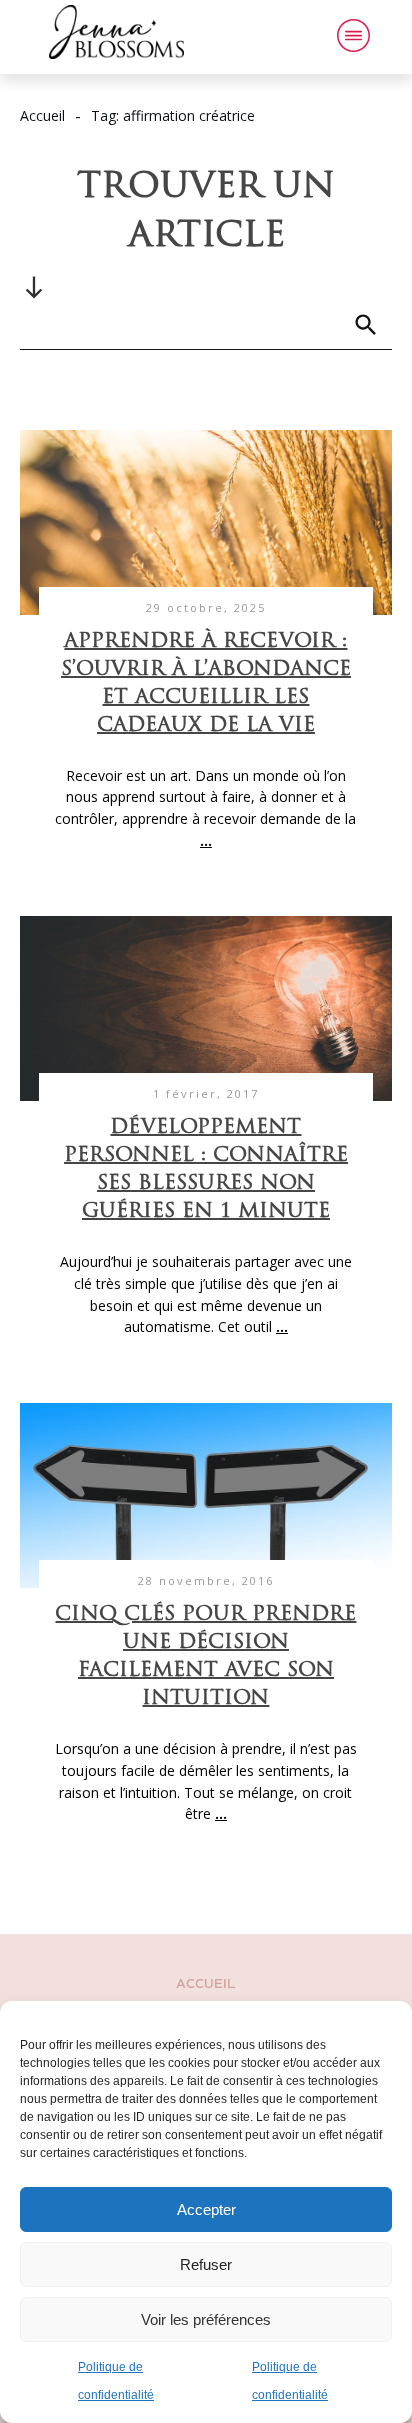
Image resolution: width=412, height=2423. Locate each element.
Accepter (206, 2209)
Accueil (206, 1984)
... (206, 840)
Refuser (206, 2264)
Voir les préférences (206, 2319)
